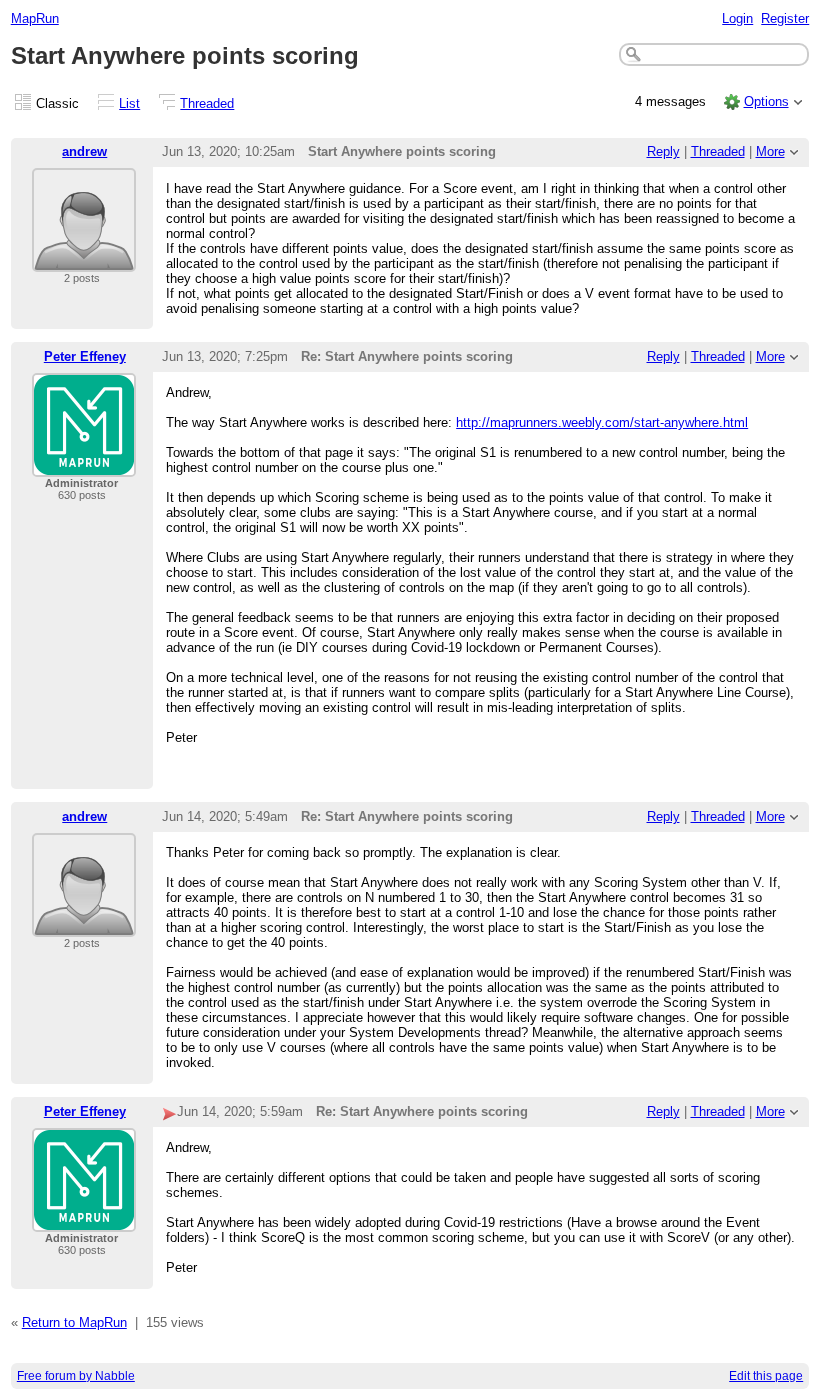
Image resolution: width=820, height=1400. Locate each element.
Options (766, 101)
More (770, 151)
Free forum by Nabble (76, 1376)
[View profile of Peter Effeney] (84, 464)
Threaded (207, 103)
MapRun (35, 18)
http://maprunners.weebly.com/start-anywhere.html (602, 422)
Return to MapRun (74, 1322)
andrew (84, 151)
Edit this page (766, 1376)
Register (785, 18)
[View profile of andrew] (84, 259)
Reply (663, 151)
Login (737, 18)
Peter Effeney (85, 356)
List (129, 103)
